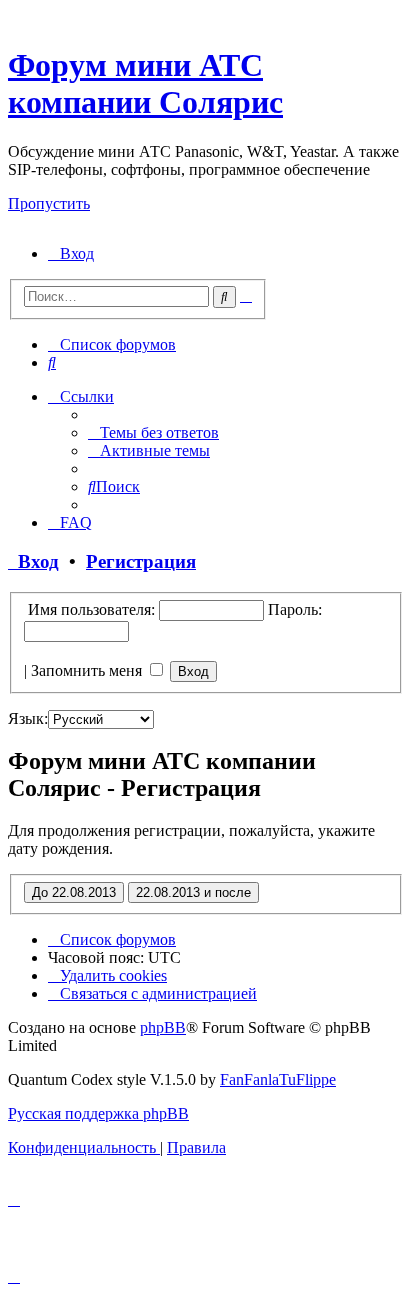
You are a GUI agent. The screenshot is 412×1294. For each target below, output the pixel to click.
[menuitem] (71, 253)
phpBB (163, 1027)
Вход (33, 561)
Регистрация (141, 561)
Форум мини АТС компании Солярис (145, 83)
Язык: (28, 718)
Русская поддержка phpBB (98, 1113)
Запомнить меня (88, 670)
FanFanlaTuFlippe (278, 1079)
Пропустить (49, 203)
